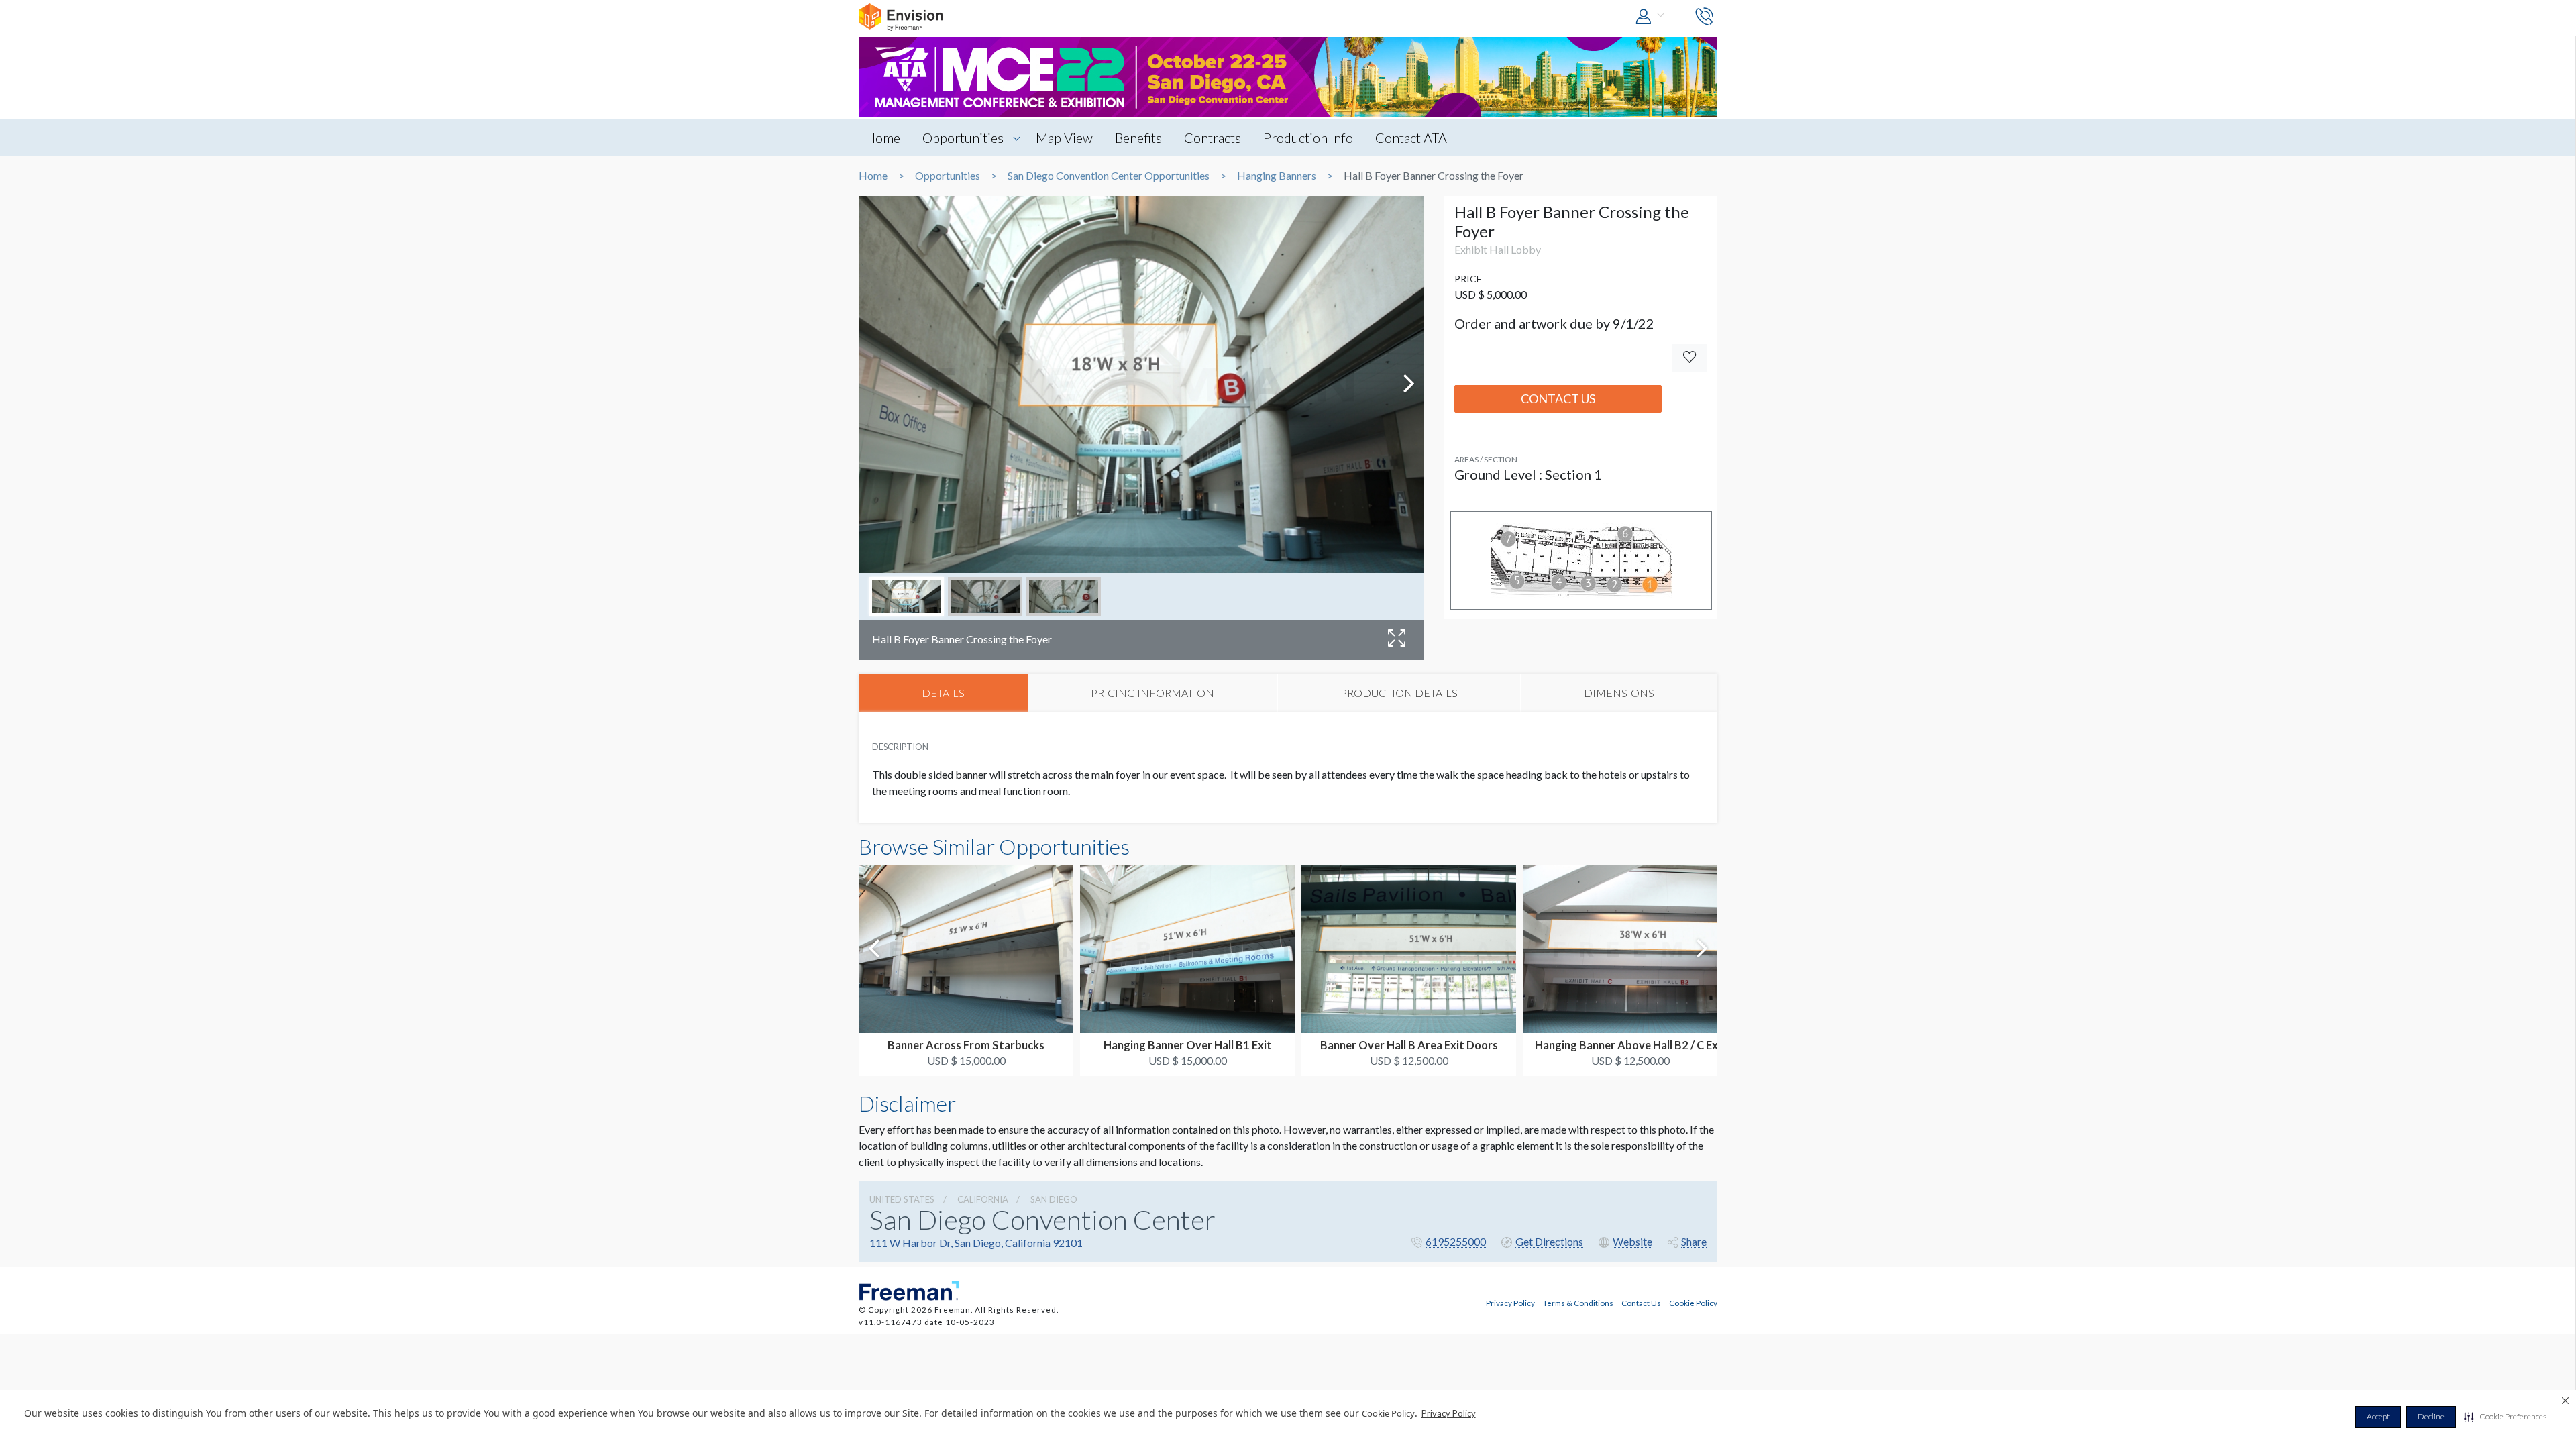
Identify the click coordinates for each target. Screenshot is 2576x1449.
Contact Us (1558, 398)
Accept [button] (2378, 1416)
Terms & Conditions (1578, 1303)
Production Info (1308, 138)
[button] (2505, 1417)
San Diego (1054, 1199)
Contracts (1213, 138)
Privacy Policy (1449, 1413)
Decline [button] (2431, 1416)
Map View (1064, 138)
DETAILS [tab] (943, 693)
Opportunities (963, 138)
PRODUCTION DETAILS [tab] (1399, 693)
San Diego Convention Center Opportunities (1109, 176)
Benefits (1138, 138)
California (983, 1199)
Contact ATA (1411, 138)
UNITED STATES (902, 1199)
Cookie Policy (1693, 1303)
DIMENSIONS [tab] (1619, 693)
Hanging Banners (1277, 176)
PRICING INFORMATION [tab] (1152, 693)
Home (883, 138)
